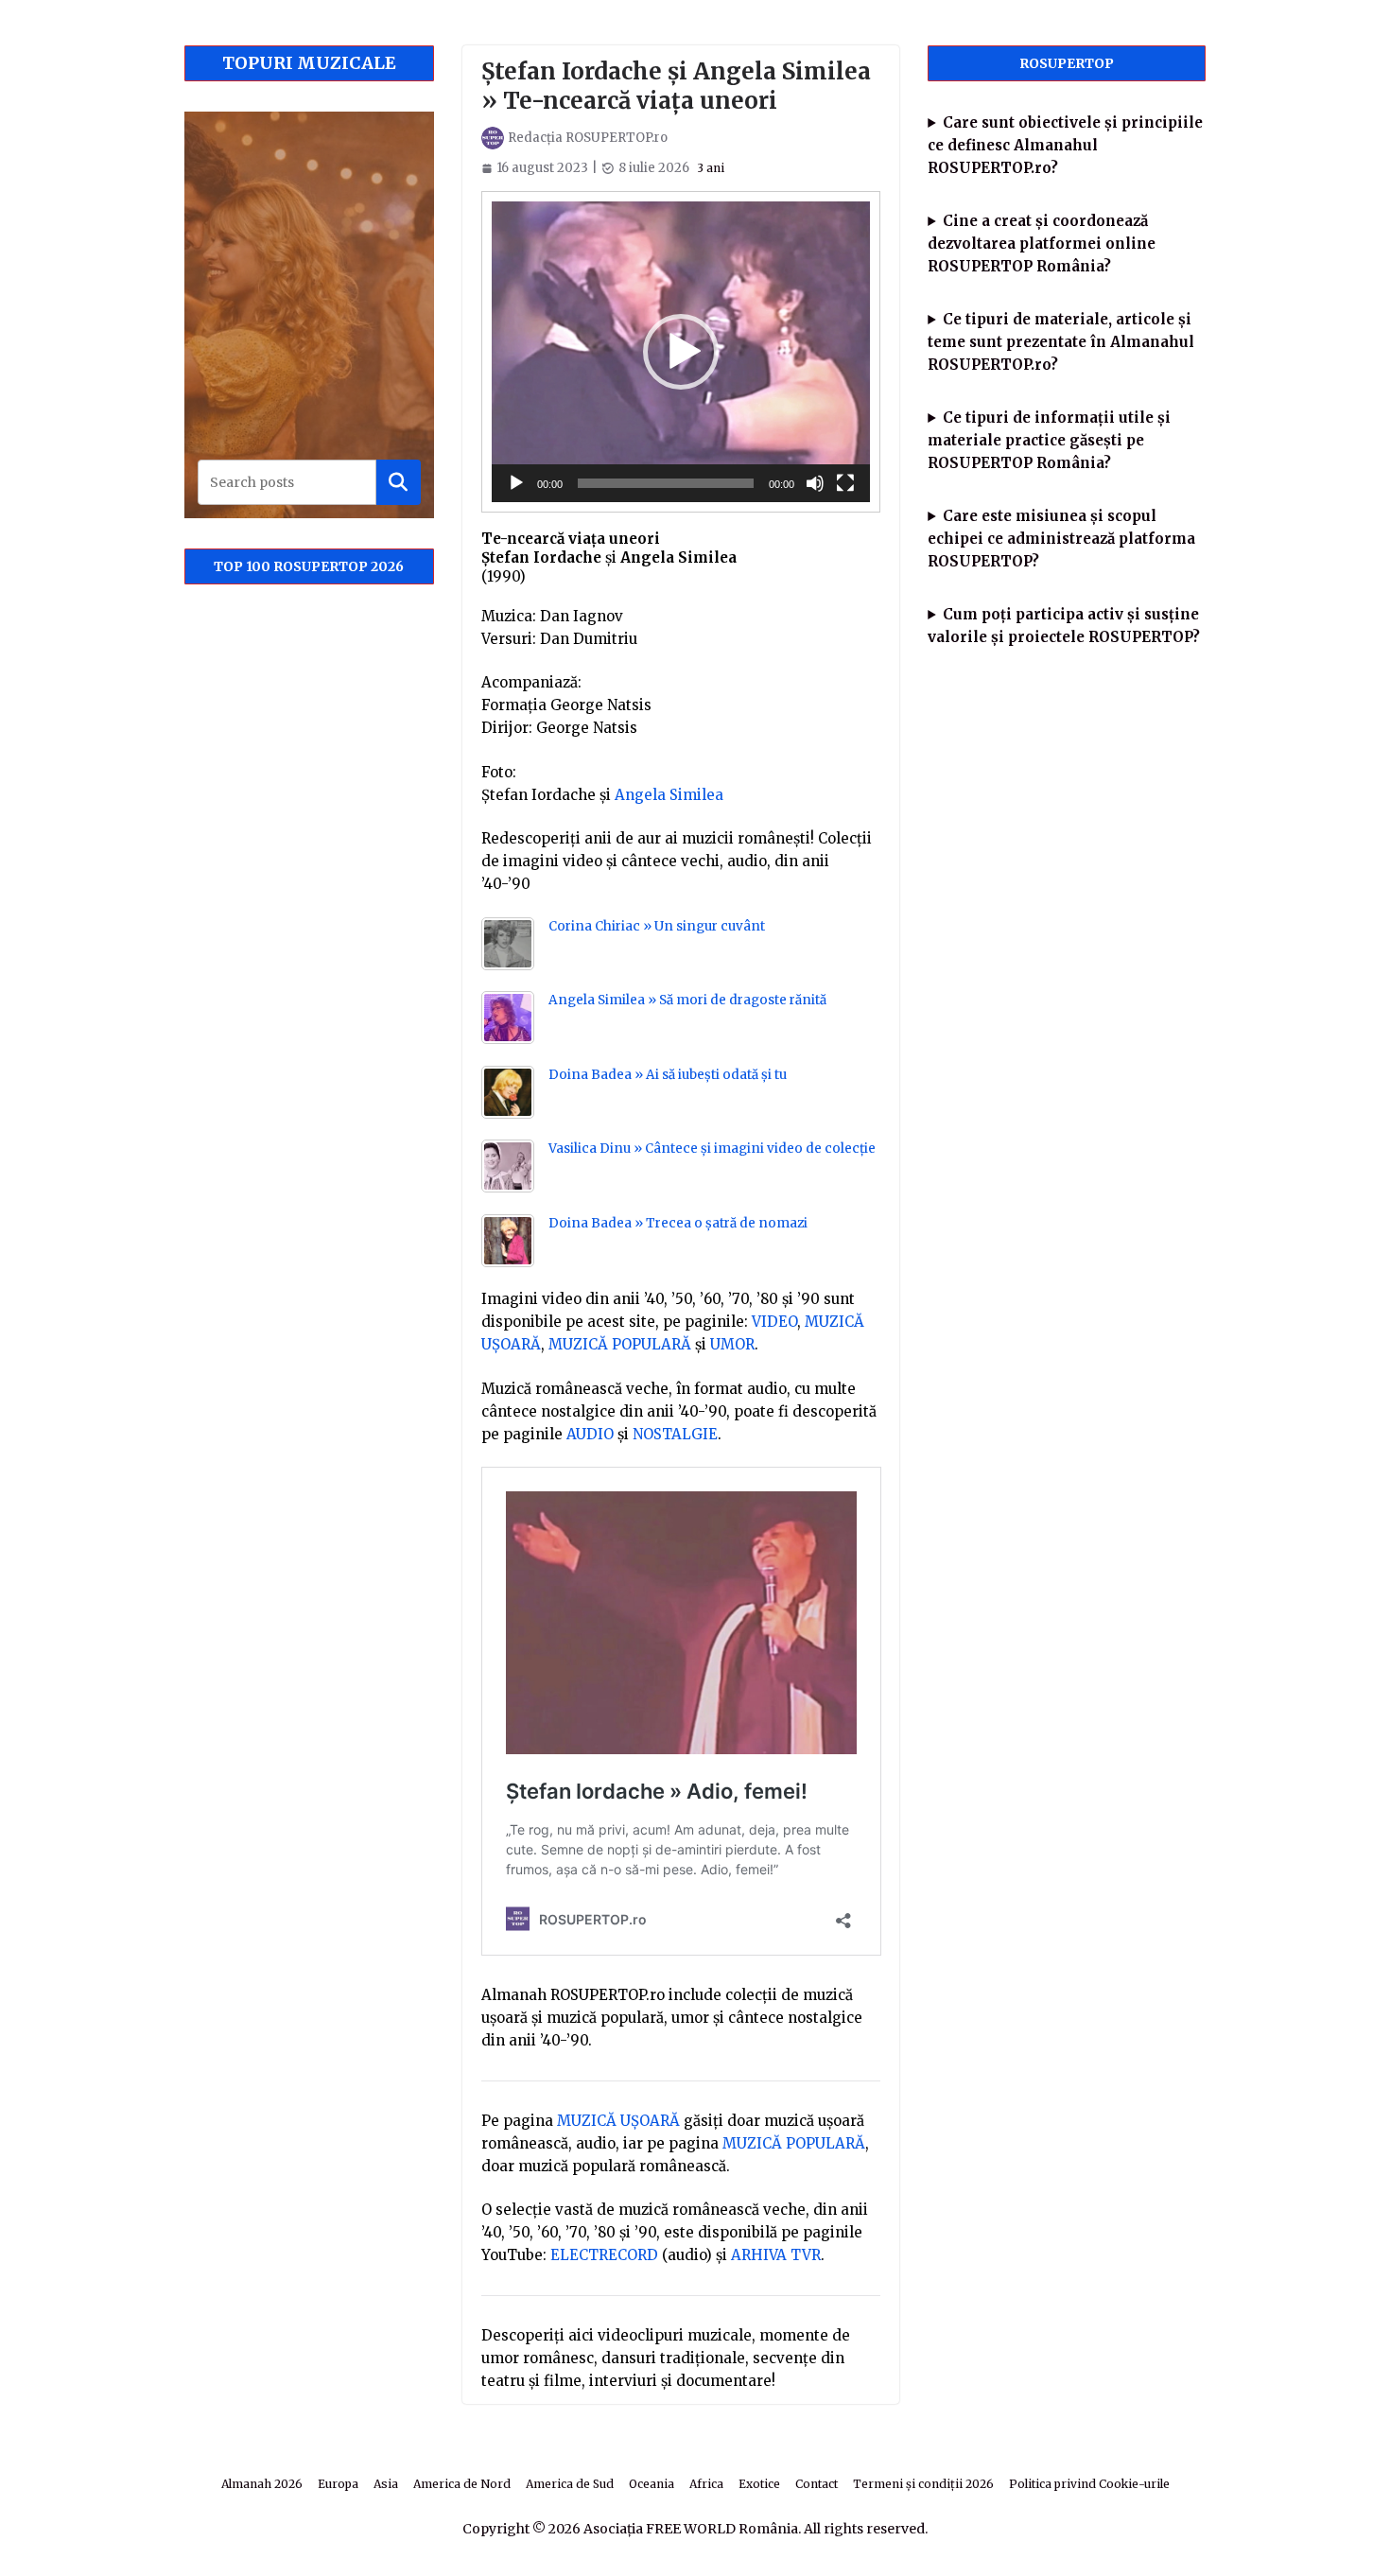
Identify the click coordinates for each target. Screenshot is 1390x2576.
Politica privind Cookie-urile (1089, 2484)
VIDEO (774, 1322)
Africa (706, 2484)
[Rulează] (516, 483)
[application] (681, 351)
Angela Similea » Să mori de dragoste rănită (687, 1000)
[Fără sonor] (815, 483)
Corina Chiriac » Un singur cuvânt (657, 926)
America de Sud (570, 2484)
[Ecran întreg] (845, 483)
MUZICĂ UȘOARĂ (618, 2121)
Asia (386, 2484)
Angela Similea (669, 795)
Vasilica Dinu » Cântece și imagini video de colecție (712, 1149)
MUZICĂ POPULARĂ (620, 1344)
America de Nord (462, 2484)
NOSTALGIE (675, 1434)
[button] (681, 352)
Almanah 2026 (262, 2484)
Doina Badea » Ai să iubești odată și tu (668, 1075)
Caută (398, 482)
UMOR (732, 1344)
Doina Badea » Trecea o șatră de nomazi (678, 1223)
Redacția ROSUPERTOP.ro (588, 138)
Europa (338, 2484)
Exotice (759, 2484)
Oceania (652, 2484)
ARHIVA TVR (776, 2255)
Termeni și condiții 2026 (923, 2484)
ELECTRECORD (604, 2255)
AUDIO (590, 1434)
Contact (817, 2484)
